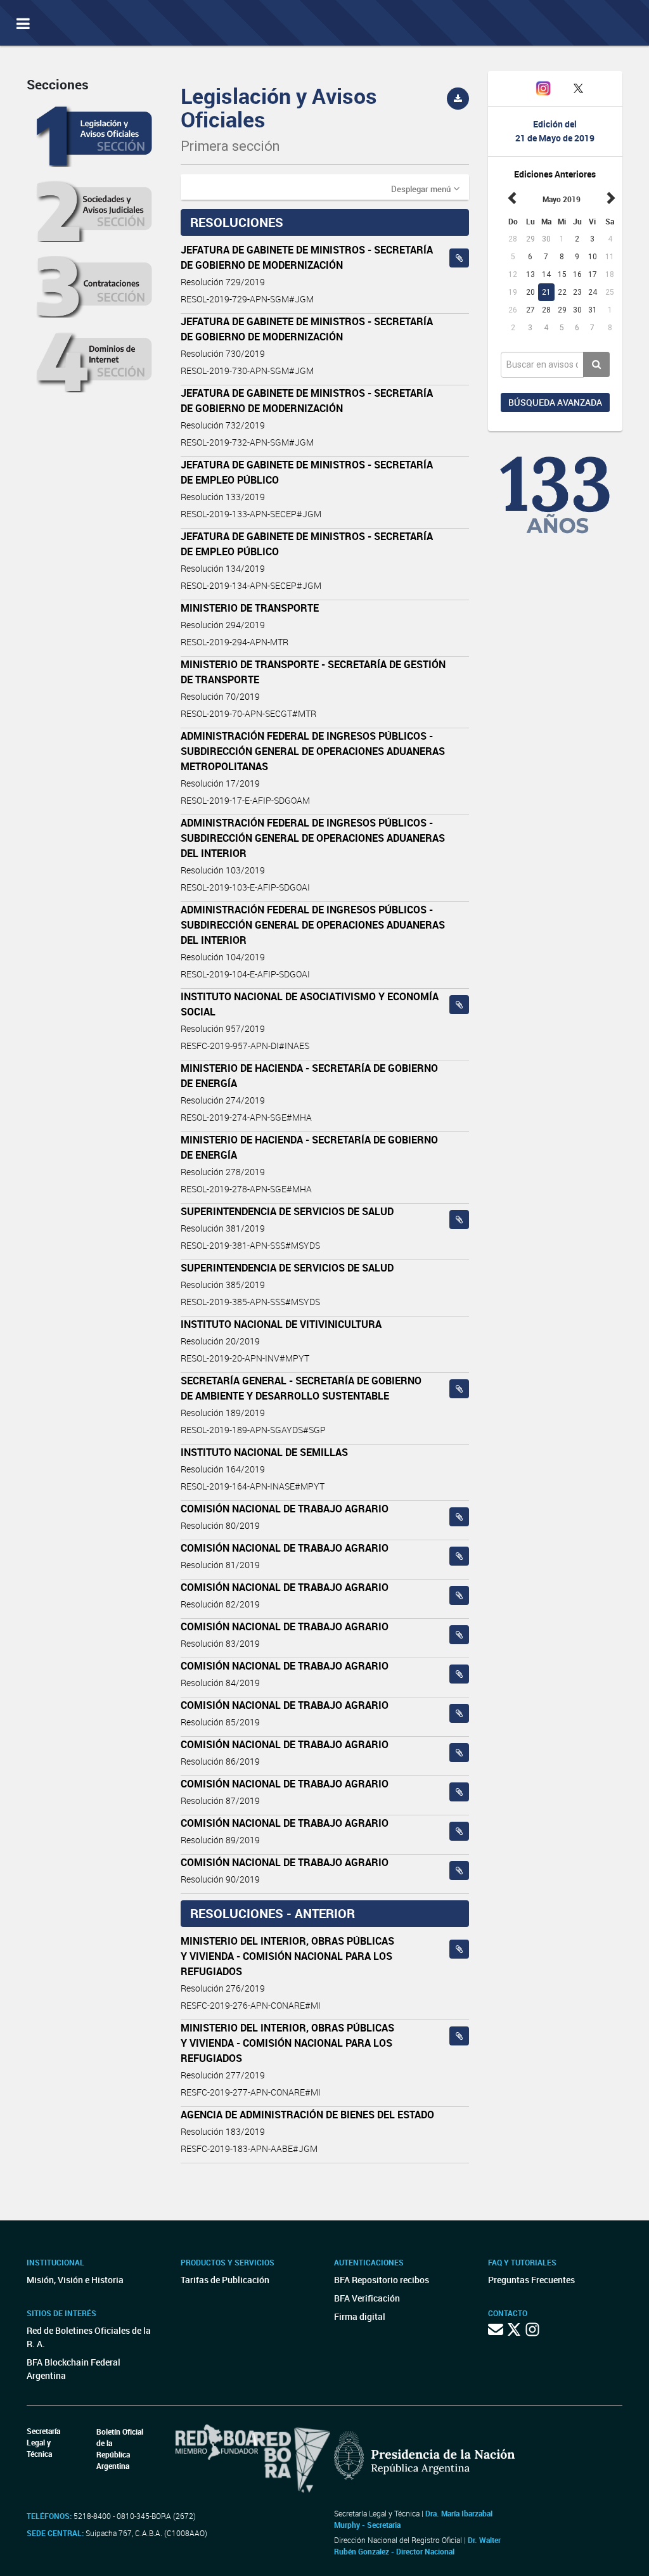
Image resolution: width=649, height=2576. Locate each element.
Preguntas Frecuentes (531, 2280)
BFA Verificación (367, 2298)
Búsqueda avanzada (555, 402)
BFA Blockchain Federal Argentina (74, 2369)
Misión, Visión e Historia (75, 2280)
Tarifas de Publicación (225, 2280)
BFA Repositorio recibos (382, 2280)
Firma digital (360, 2316)
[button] (425, 188)
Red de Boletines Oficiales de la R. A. (89, 2337)
